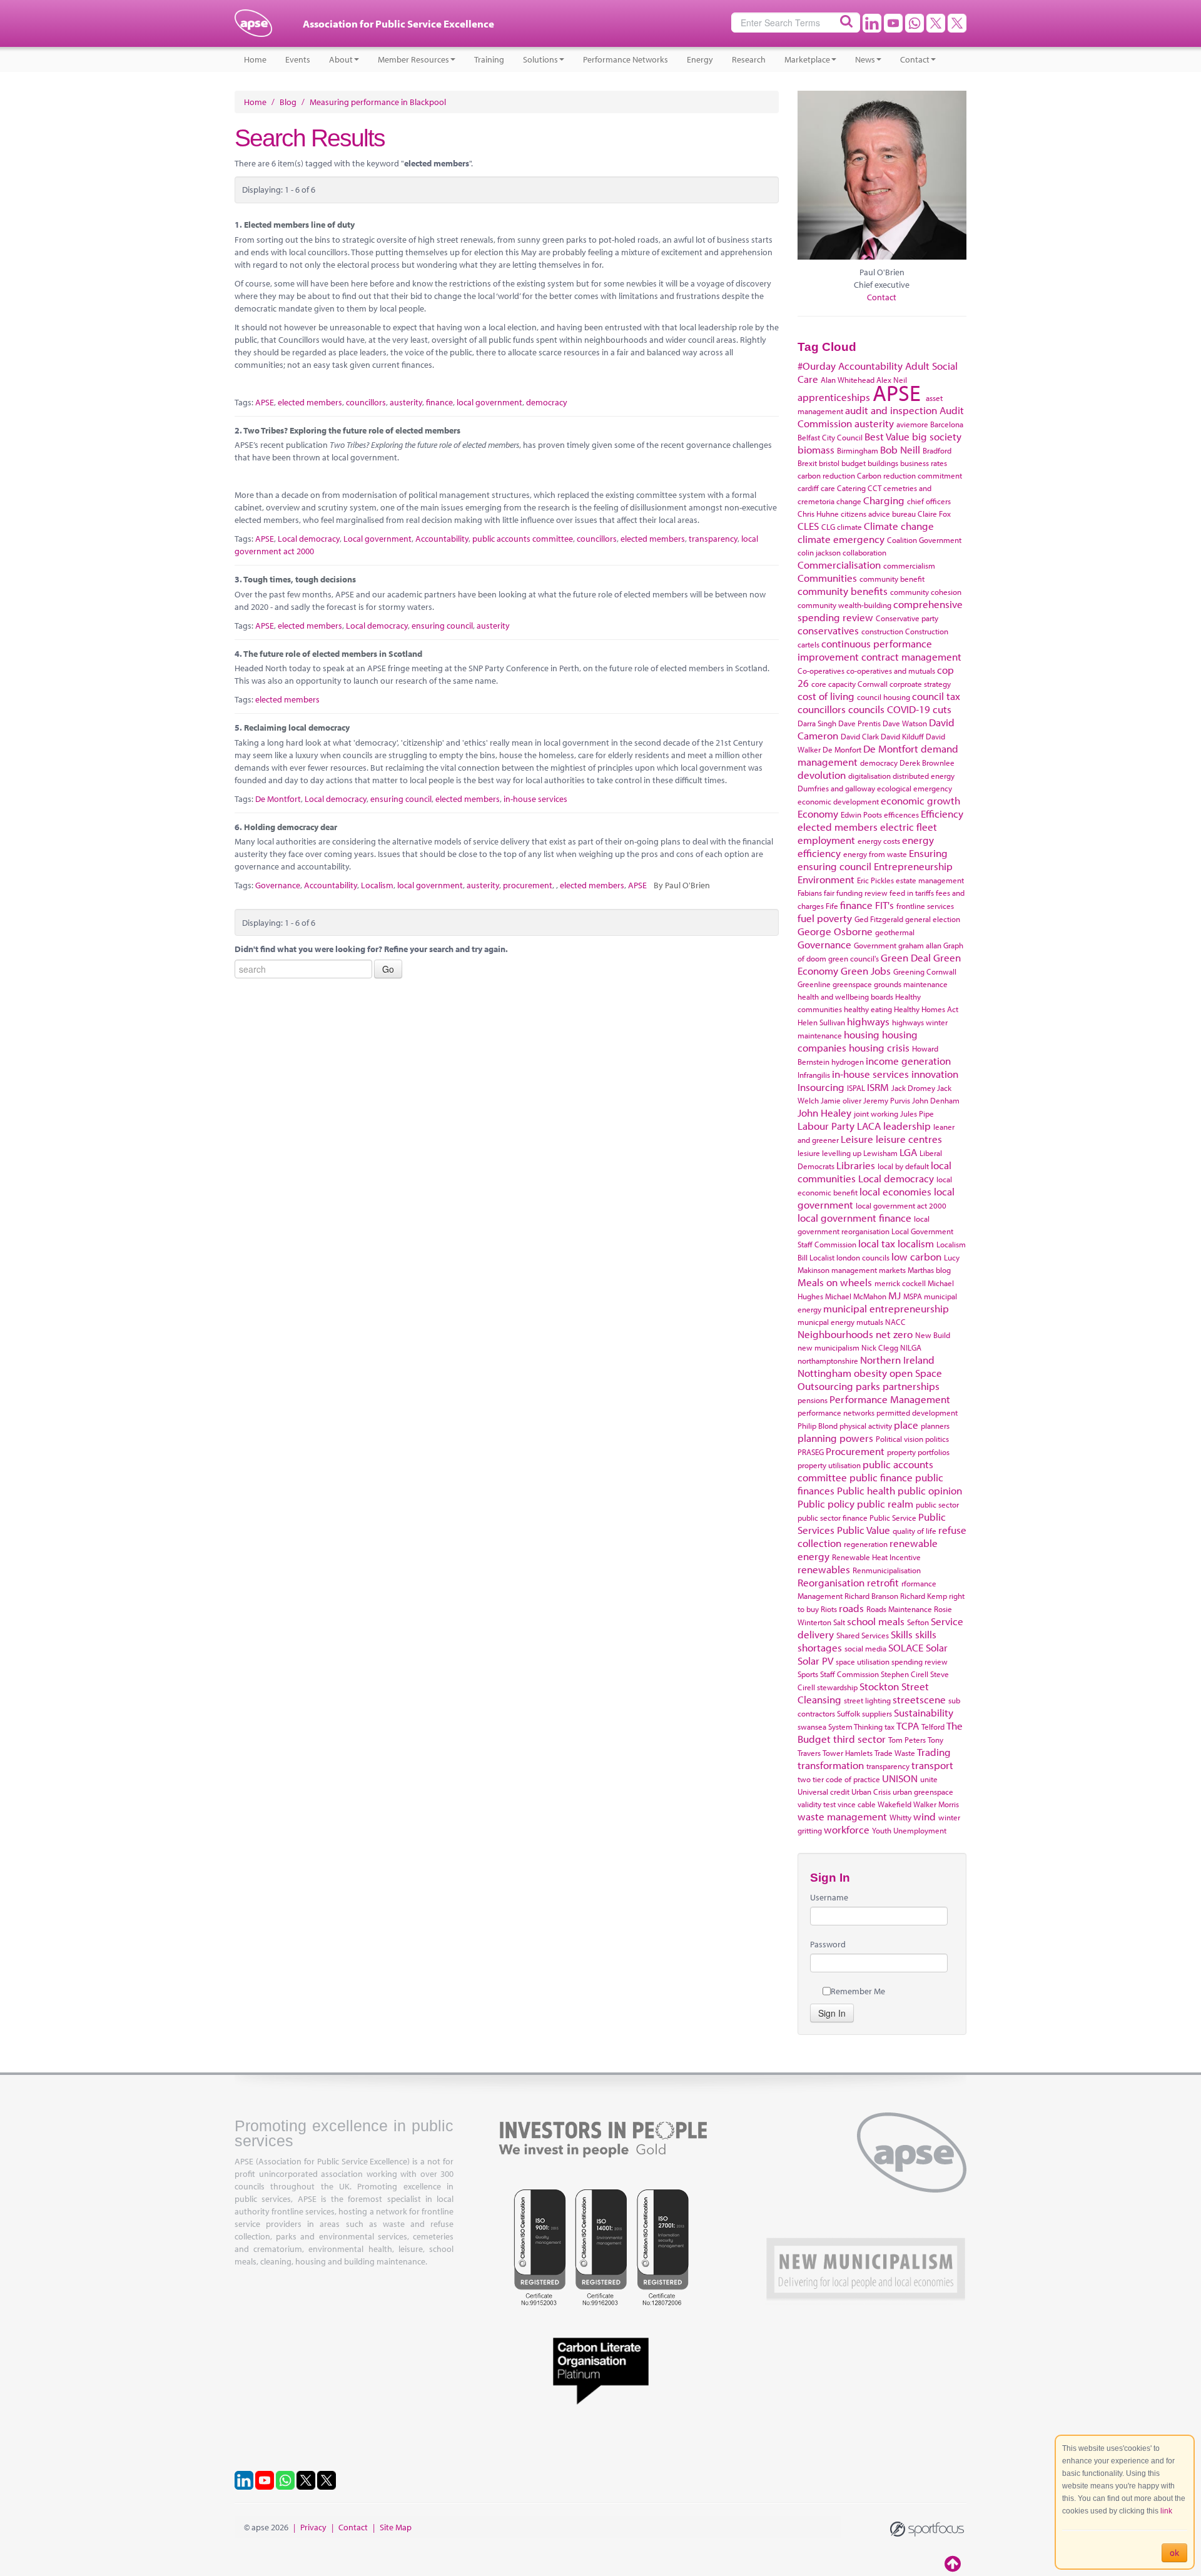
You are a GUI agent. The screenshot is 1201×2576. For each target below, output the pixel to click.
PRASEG (811, 1452)
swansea (812, 1727)
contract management (911, 657)
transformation (831, 1765)
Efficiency (942, 814)
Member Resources (413, 59)
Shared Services (863, 1635)
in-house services (535, 799)
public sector (937, 1504)
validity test (817, 1804)
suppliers (877, 1713)
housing (862, 1034)
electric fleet (909, 827)
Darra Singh (817, 723)
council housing (884, 697)
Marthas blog (929, 1270)
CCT (874, 488)
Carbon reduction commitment (910, 475)
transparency (713, 539)
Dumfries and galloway (836, 788)
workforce (847, 1829)
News (865, 59)
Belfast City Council (830, 437)
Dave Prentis (859, 723)
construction (882, 631)
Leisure (857, 1139)
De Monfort (842, 749)
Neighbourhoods (835, 1334)
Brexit (807, 463)
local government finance (854, 1218)
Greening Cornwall (925, 971)
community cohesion (926, 592)
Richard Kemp (924, 1596)
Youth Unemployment (909, 1830)
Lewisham (880, 1153)
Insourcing (821, 1087)
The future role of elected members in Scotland (333, 654)
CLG (828, 527)
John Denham (936, 1100)
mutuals (870, 1322)
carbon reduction (826, 475)
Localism (377, 885)
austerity (406, 402)
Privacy (313, 2527)
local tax (877, 1243)
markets (892, 1270)
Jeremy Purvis (887, 1100)
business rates (924, 463)
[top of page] (954, 2563)
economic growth (920, 800)
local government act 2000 (901, 1205)
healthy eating (868, 1009)
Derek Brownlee (927, 763)
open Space (916, 1373)
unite (929, 1779)
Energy (700, 59)
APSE (265, 402)
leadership (907, 1126)
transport (932, 1765)
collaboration (864, 552)
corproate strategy (920, 684)
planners (935, 1426)
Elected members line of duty (299, 225)
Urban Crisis (871, 1792)
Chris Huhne (818, 514)
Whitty (900, 1817)
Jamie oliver (841, 1100)
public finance (881, 1477)
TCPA (908, 1726)
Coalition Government (924, 540)
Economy (818, 814)
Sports (808, 1674)
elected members (310, 402)
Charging (884, 500)
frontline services (925, 906)
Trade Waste (895, 1753)
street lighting (867, 1700)
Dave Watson (905, 723)
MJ (894, 1295)
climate (849, 527)
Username (829, 1897)
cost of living (826, 696)
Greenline (814, 984)
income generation (908, 1061)
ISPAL (856, 1088)
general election (933, 919)
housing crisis (879, 1047)
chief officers (929, 501)
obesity (870, 1373)
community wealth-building (844, 605)
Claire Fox (934, 514)
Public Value (864, 1530)
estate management (930, 880)
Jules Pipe (917, 1113)
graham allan (920, 945)
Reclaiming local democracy (297, 728)
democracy (547, 402)
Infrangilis (814, 1075)
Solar (937, 1647)
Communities (827, 578)
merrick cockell (900, 1283)
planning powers (835, 1438)
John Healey (824, 1113)
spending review (920, 1661)
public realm (885, 1504)
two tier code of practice (839, 1779)
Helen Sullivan (821, 1022)
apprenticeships (834, 397)
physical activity (866, 1426)
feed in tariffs (912, 893)
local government (489, 402)
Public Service (893, 1518)
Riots (829, 1609)
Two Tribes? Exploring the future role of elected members (352, 430)
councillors (366, 402)
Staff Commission (849, 1674)
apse (253, 28)
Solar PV (815, 1661)
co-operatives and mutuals (891, 671)
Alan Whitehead (848, 380)
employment (826, 840)
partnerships (911, 1386)
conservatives (828, 630)
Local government (378, 539)
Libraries (856, 1165)
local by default (903, 1166)
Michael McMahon (856, 1296)
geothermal (895, 932)
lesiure (809, 1153)
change (849, 501)
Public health (866, 1490)
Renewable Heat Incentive (876, 1557)
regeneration (866, 1544)
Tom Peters (907, 1740)
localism (916, 1243)
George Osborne (835, 931)
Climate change (899, 526)
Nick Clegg (880, 1347)
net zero (894, 1334)
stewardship (837, 1687)
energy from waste (875, 854)
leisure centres (909, 1139)
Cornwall (873, 684)
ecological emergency (915, 788)
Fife (832, 906)
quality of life (915, 1531)
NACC (895, 1322)
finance (439, 402)
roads (851, 1608)
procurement (528, 885)
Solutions (540, 59)
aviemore (912, 424)
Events (298, 59)
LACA (869, 1126)
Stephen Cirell (905, 1674)
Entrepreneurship (913, 866)
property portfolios (918, 1452)
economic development (838, 801)
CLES (808, 526)
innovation (935, 1074)
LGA (908, 1152)
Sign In (832, 2013)
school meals (876, 1621)
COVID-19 (909, 709)
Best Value (887, 436)
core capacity (834, 684)
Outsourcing (825, 1386)
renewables (824, 1569)
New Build (933, 1335)
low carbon (916, 1256)
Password (828, 1944)
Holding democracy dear (291, 827)
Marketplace (807, 59)
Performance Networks (626, 59)
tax (889, 1727)
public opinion (930, 1490)
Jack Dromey (913, 1088)
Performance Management (890, 1399)
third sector (859, 1739)
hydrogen (848, 1062)
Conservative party (907, 618)
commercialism (909, 565)
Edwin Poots (861, 814)
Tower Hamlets (848, 1753)
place (906, 1425)
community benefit (892, 579)
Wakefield (894, 1804)
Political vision (899, 1439)
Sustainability (924, 1712)
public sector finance (833, 1518)
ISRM (878, 1087)
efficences (901, 814)
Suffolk (849, 1713)
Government (875, 945)
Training (489, 59)
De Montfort (278, 799)
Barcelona (947, 424)
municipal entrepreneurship (886, 1308)
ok (1174, 2553)
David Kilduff (902, 736)
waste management (842, 1816)
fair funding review (856, 893)
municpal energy (826, 1322)
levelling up (842, 1153)
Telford (933, 1727)
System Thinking (855, 1727)
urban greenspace (923, 1792)
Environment (826, 879)
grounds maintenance (911, 984)
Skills (902, 1634)
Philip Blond (818, 1426)
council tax (936, 696)
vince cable (857, 1804)
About (341, 59)
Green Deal (906, 957)
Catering (851, 488)
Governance (278, 885)
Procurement (855, 1451)
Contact (915, 59)
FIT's (884, 905)
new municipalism (829, 1347)
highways (868, 1021)
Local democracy (309, 539)
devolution (822, 775)
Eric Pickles (875, 880)
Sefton (918, 1622)
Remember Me (858, 1991)
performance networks (836, 1412)
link (1166, 2511)
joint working (876, 1113)
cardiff (808, 488)
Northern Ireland (897, 1360)
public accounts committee (523, 539)
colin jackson (819, 552)
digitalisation (869, 776)
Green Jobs (866, 971)
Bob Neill (900, 449)
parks (868, 1386)
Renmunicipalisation (887, 1570)
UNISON (900, 1778)
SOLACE (906, 1647)
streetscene (919, 1699)
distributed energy (924, 776)
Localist (822, 1257)
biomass (816, 449)
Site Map (396, 2527)
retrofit (883, 1582)
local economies (895, 1191)
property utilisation (829, 1465)
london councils (863, 1257)
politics (937, 1439)
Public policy (826, 1504)
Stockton (879, 1686)
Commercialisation (839, 565)
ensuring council (442, 626)
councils (866, 709)
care (828, 488)
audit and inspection (891, 410)
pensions (813, 1400)
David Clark (860, 736)
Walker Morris (936, 1804)
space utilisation (863, 1661)
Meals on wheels (835, 1282)
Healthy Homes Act (926, 1009)
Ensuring (928, 853)
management (854, 1270)
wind (925, 1816)
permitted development (917, 1412)
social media (865, 1648)
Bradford (937, 450)
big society (937, 436)
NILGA (911, 1347)
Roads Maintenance (899, 1609)
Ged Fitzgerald (879, 919)
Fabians (810, 893)
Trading (934, 1752)
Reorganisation (831, 1582)
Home (255, 59)
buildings (883, 463)
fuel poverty (825, 918)
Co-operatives (821, 671)
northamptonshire (828, 1361)
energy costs (879, 841)
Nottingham (824, 1373)
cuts (942, 709)
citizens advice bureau (878, 514)
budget (854, 463)
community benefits (843, 591)
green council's (854, 958)
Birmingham (858, 450)
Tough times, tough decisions (300, 579)
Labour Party (826, 1126)
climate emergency (841, 539)
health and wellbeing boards (845, 996)
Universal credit (823, 1792)
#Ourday (817, 366)
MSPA (913, 1296)
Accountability (442, 539)
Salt (839, 1622)
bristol (829, 463)
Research (749, 59)
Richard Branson (871, 1596)
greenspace (852, 984)
